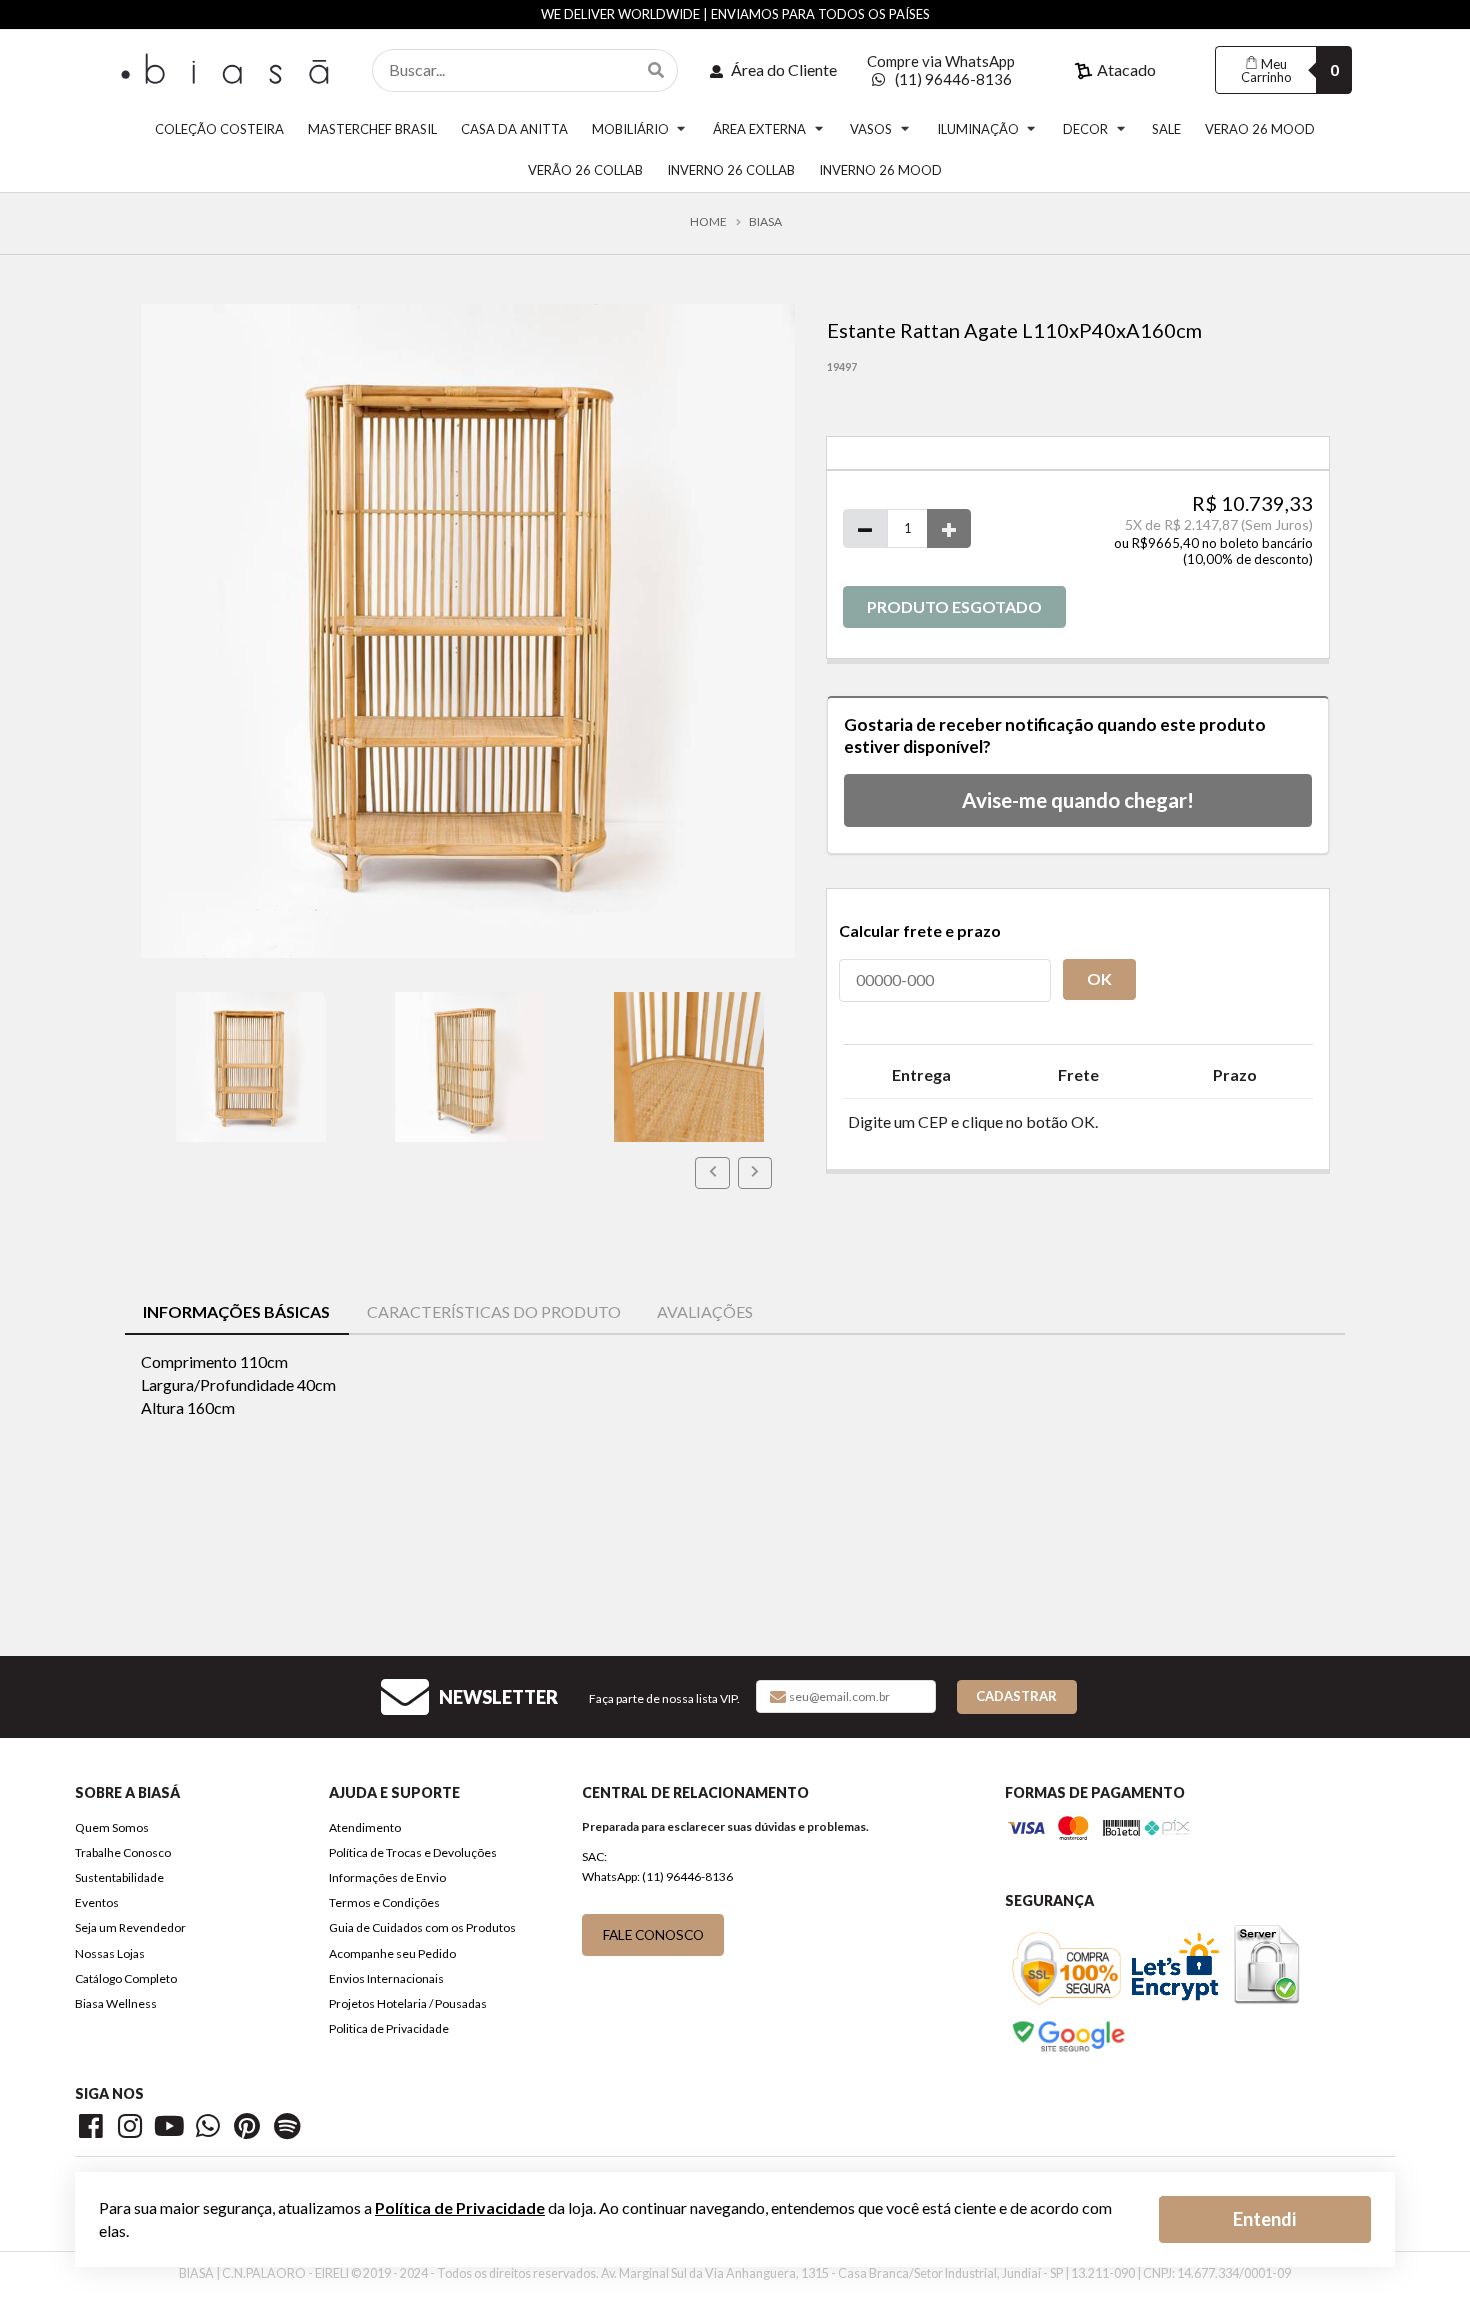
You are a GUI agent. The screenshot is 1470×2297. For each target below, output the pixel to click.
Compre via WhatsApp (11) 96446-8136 (941, 70)
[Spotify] (288, 2129)
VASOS (871, 129)
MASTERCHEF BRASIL (372, 129)
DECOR (1085, 129)
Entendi (1264, 2219)
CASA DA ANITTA (514, 129)
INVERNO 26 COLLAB (731, 170)
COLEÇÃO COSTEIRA (219, 129)
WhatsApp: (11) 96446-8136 (657, 1876)
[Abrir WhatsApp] (1426, 2246)
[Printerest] (250, 2129)
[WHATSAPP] (211, 2129)
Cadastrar (1016, 1696)
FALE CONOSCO (653, 1934)
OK (1099, 978)
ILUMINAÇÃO (978, 129)
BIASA (765, 222)
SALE (1166, 129)
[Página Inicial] (228, 67)
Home (708, 222)
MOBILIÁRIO (630, 129)
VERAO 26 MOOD (1260, 129)
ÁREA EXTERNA (759, 129)
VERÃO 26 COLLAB (585, 170)
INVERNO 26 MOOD (880, 170)
